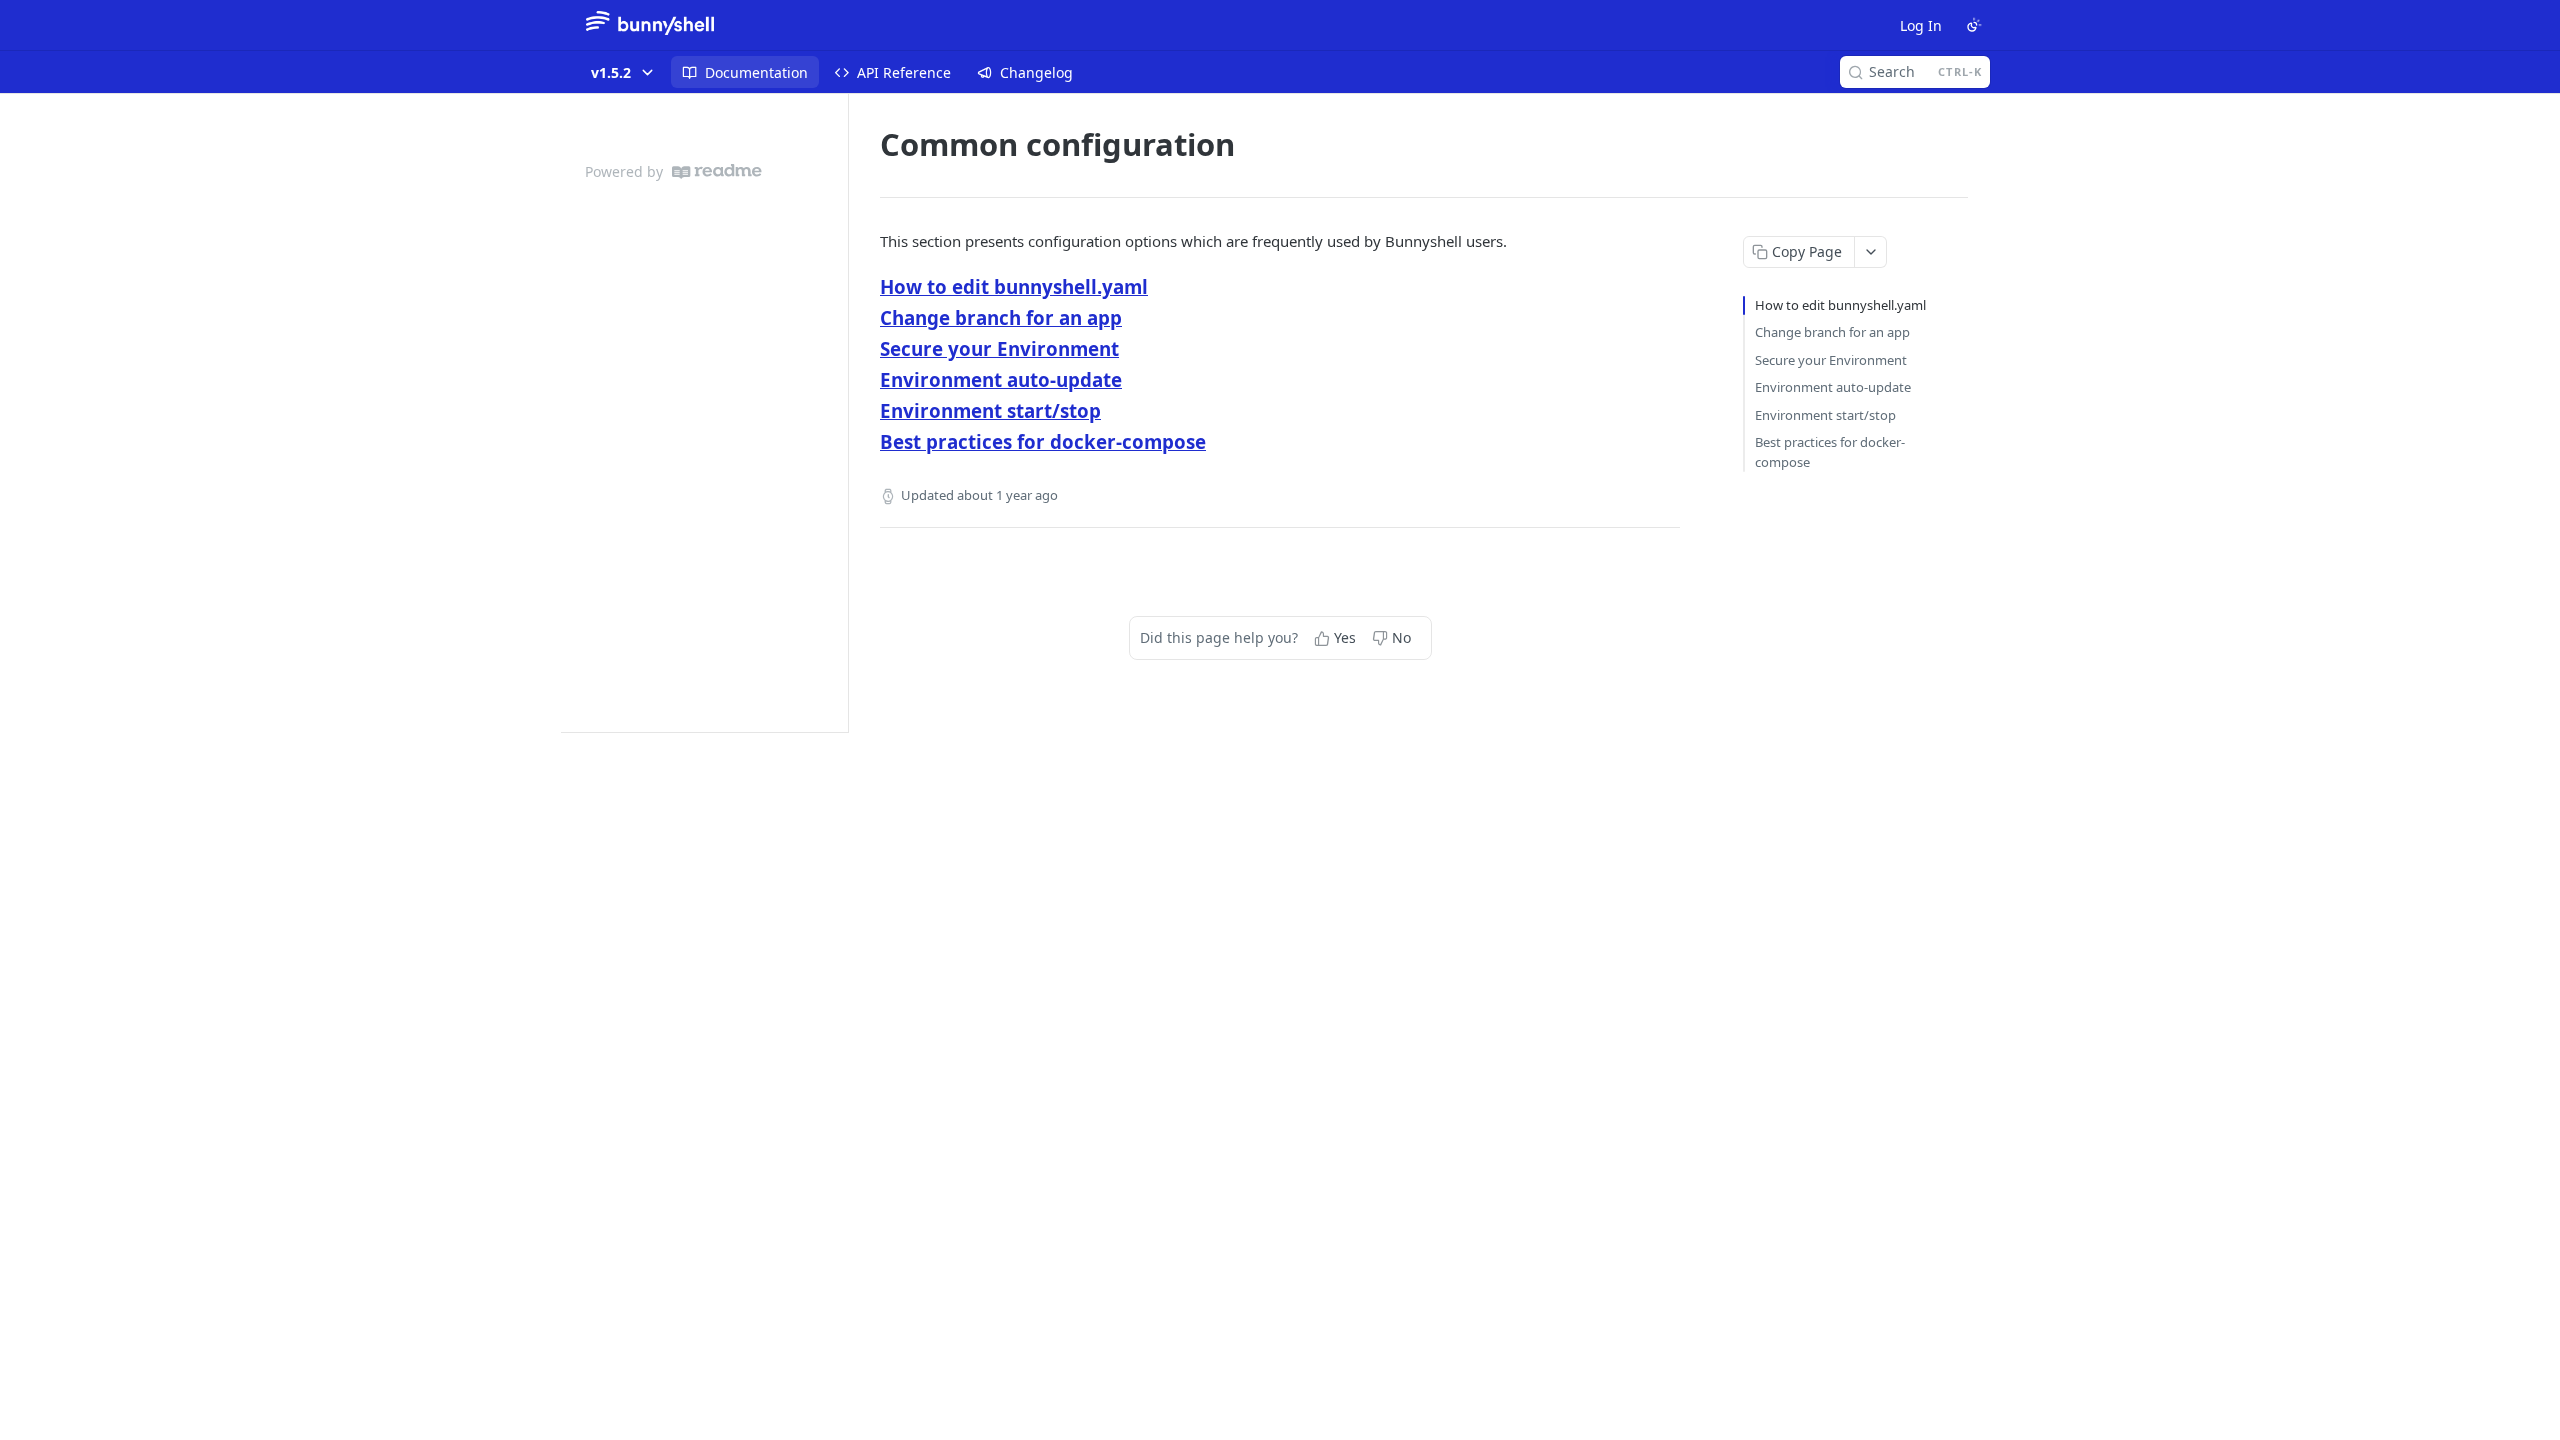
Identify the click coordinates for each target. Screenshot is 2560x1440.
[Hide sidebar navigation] (844, 412)
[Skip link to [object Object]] (866, 287)
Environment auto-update (1001, 379)
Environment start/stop (990, 410)
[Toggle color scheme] (1974, 25)
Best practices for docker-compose (1043, 441)
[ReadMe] (717, 171)
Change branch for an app (1001, 317)
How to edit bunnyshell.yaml (1014, 286)
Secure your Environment (999, 348)
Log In (1921, 25)
